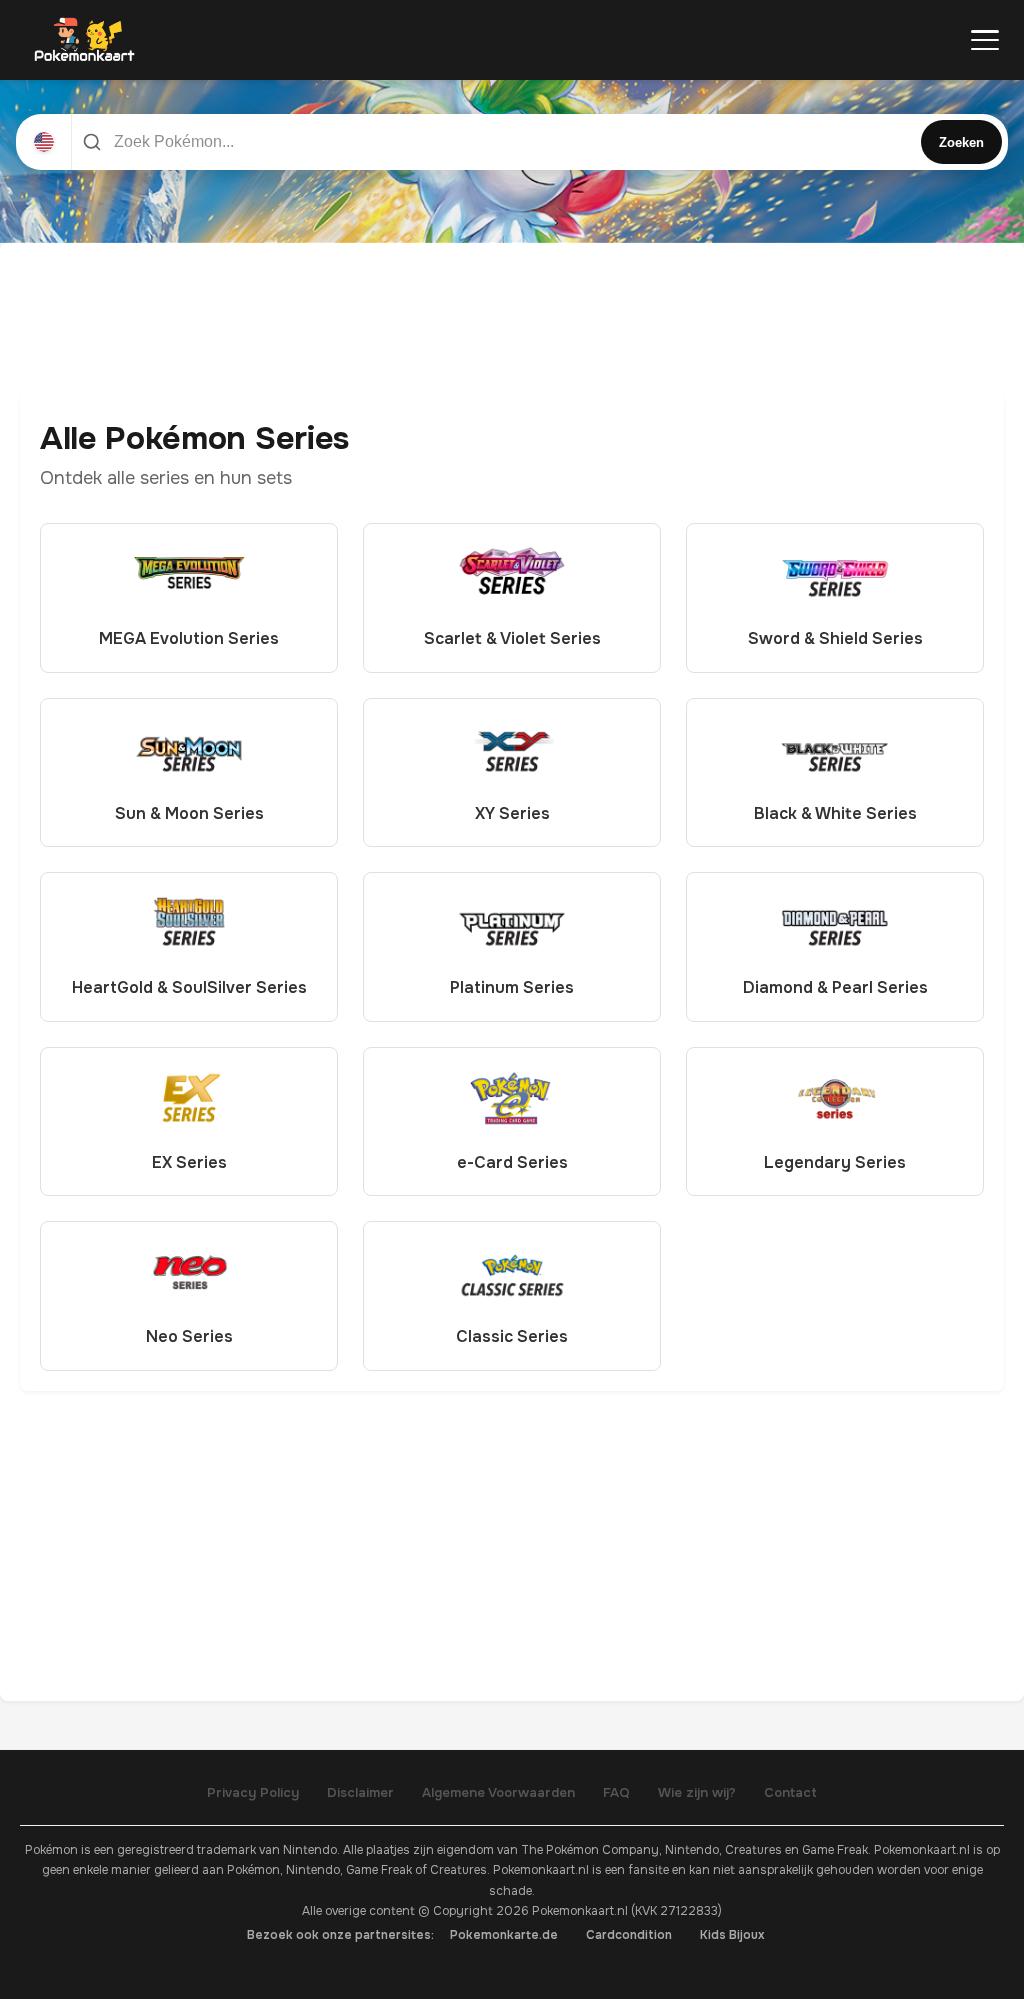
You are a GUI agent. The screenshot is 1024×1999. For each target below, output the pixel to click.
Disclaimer (360, 1792)
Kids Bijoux (732, 1935)
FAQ (616, 1792)
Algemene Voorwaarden (498, 1792)
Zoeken (961, 142)
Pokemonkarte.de (504, 1935)
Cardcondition (629, 1935)
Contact (790, 1792)
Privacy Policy (253, 1792)
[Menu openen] (985, 40)
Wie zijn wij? (697, 1792)
